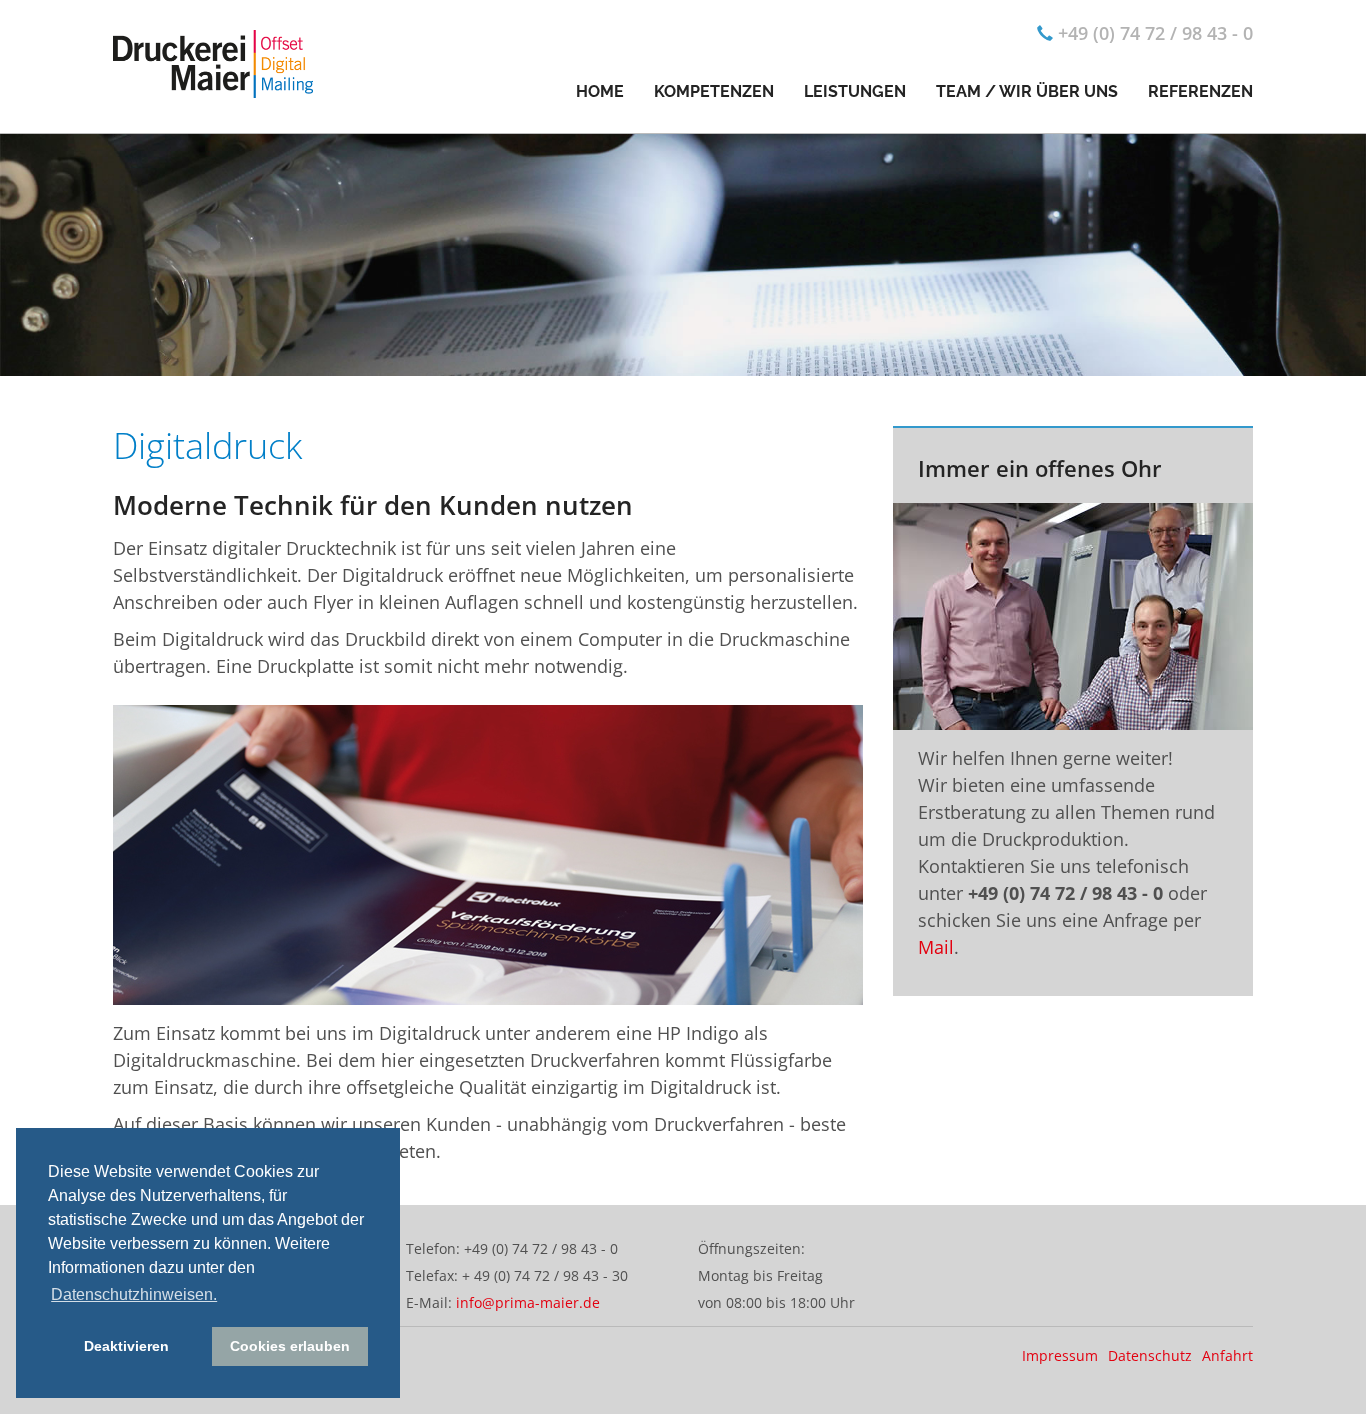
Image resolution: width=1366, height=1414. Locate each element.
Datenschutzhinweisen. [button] (134, 1294)
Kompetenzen (714, 91)
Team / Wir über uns (1027, 91)
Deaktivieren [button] (126, 1346)
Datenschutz (1150, 1355)
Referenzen (1200, 91)
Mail (936, 947)
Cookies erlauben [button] (290, 1346)
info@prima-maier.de (528, 1302)
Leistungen (855, 91)
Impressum (1060, 1355)
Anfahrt (1227, 1355)
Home (600, 91)
